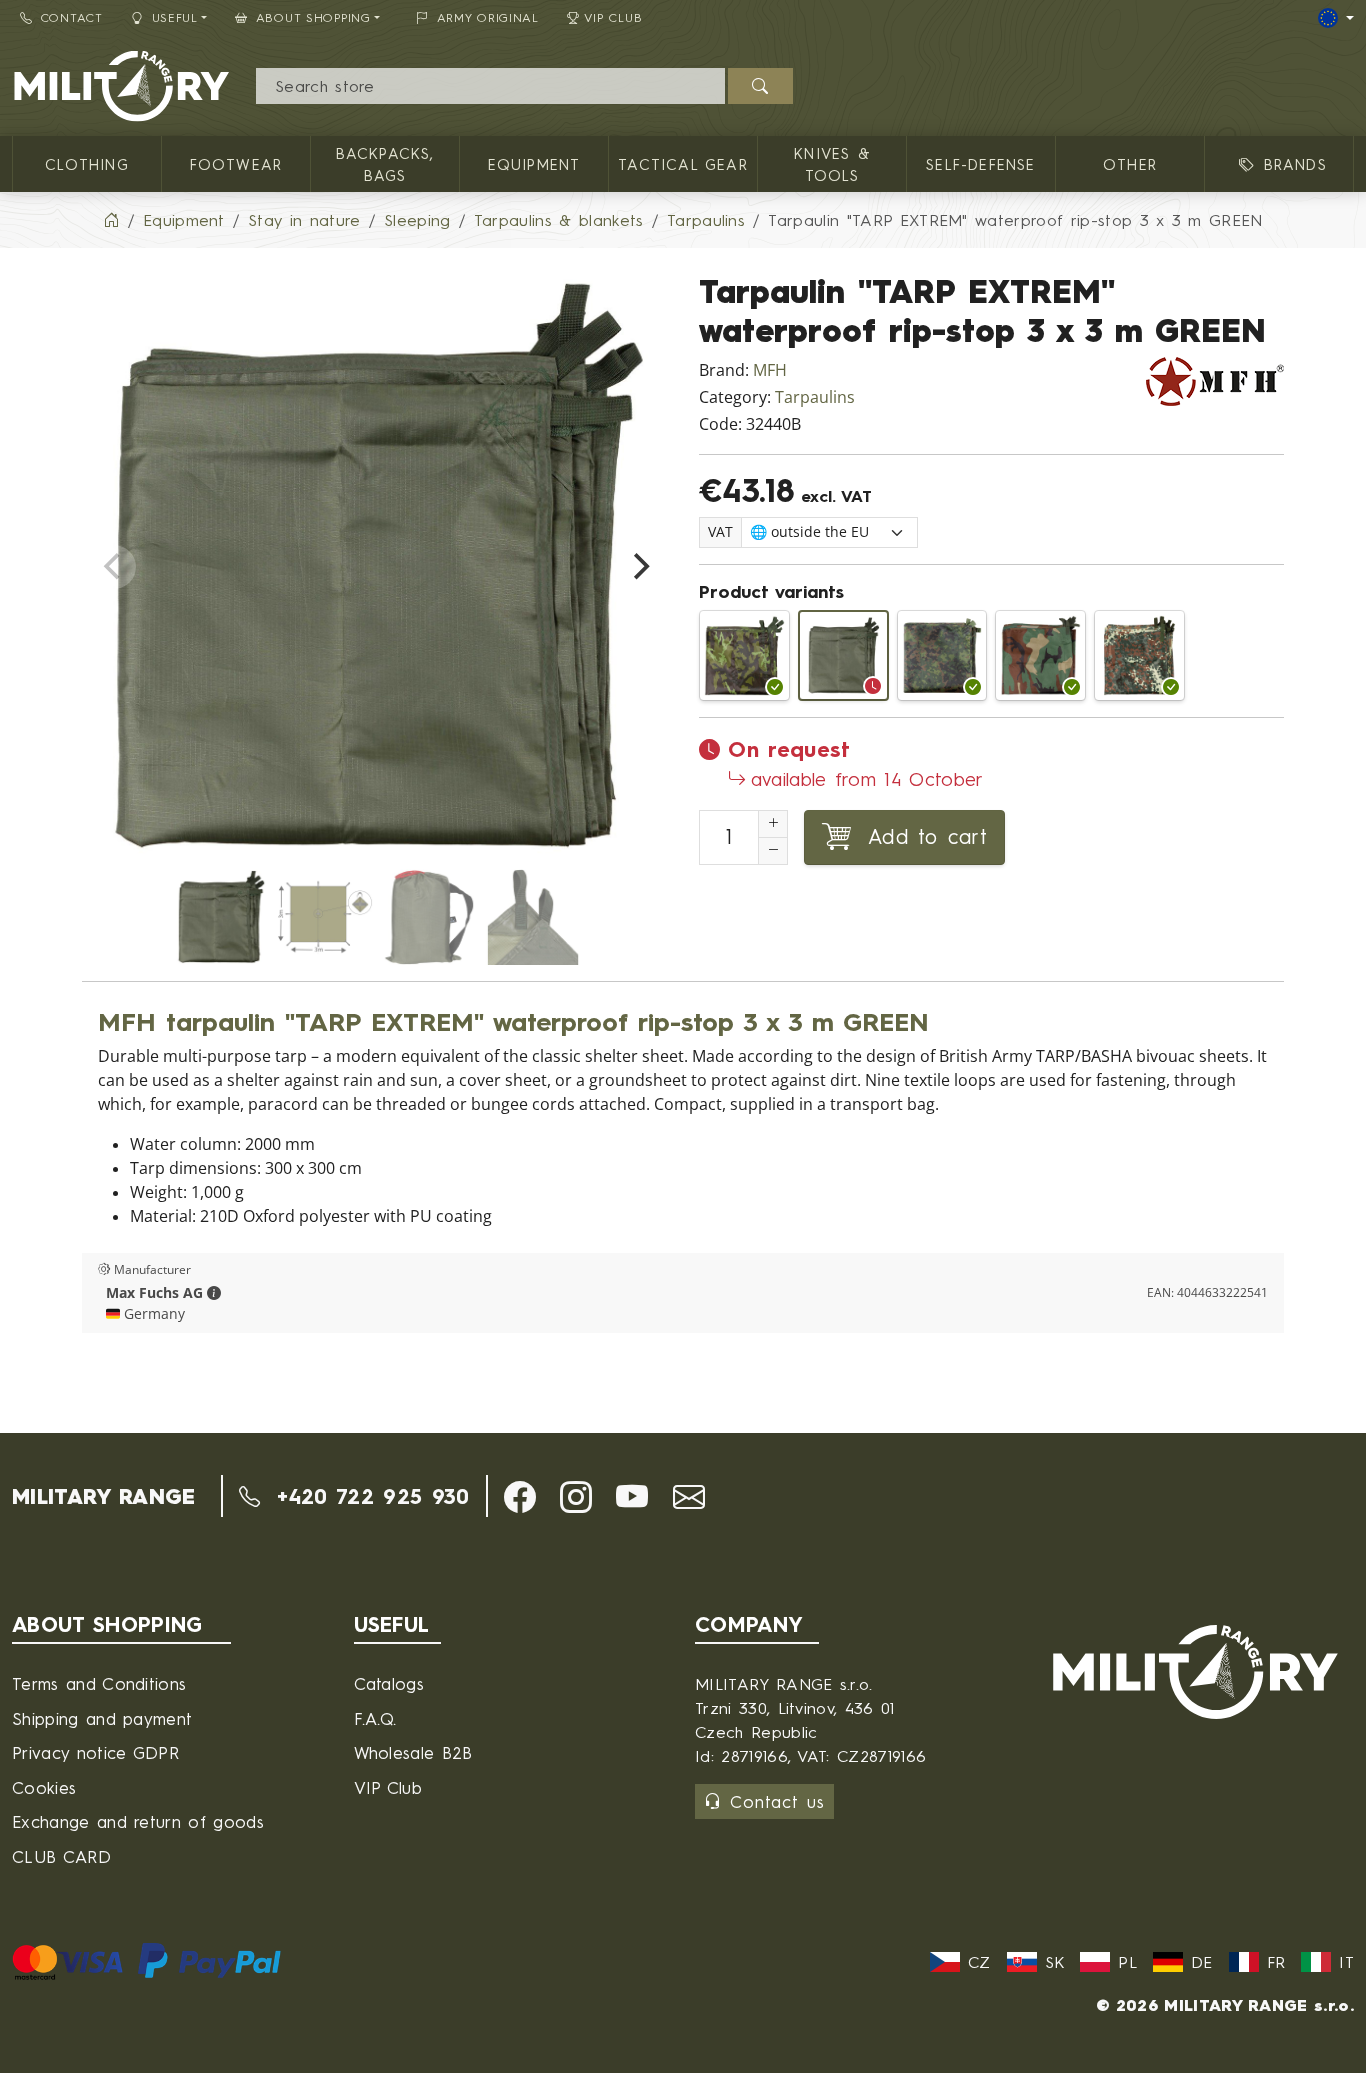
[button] (214, 1293)
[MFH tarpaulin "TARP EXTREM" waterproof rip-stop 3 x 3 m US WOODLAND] (1040, 655)
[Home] (111, 220)
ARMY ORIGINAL (488, 17)
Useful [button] (175, 17)
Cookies (44, 1787)
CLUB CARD (61, 1856)
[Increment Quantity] (773, 824)
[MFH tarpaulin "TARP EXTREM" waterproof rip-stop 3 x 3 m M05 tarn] (942, 655)
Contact (72, 17)
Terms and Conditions (99, 1683)
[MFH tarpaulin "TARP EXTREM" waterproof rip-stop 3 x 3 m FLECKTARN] (1139, 655)
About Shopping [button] (313, 17)
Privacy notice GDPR (95, 1752)
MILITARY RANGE (103, 1496)
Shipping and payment (102, 1718)
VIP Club (613, 17)
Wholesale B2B (413, 1752)
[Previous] (114, 567)
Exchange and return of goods (138, 1821)
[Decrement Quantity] (773, 851)
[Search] (760, 86)
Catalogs (389, 1683)
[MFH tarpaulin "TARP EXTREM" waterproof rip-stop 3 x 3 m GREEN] (843, 655)
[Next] (639, 567)
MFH (770, 370)
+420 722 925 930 (368, 1496)
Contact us (777, 1801)
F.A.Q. (375, 1718)
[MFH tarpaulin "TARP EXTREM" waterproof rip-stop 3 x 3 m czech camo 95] (744, 655)
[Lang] (1336, 18)
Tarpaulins (815, 397)
